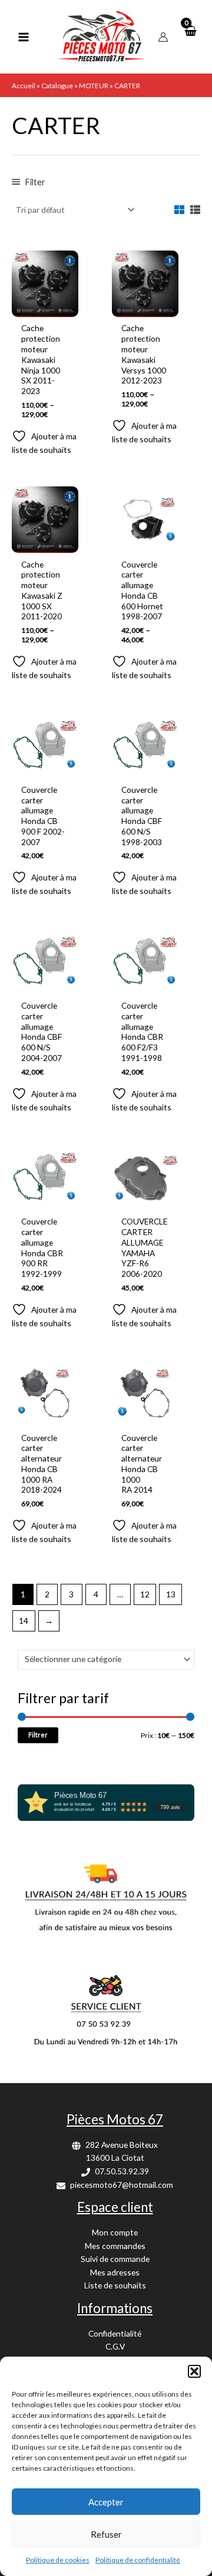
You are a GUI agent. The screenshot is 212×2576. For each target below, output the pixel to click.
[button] (194, 2371)
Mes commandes (115, 2246)
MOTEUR (94, 86)
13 (171, 1594)
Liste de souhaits (115, 2285)
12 (145, 1594)
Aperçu (45, 307)
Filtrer (38, 1735)
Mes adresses (115, 2272)
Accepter (106, 2502)
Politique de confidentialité (138, 2560)
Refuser (106, 2534)
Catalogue (57, 86)
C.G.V (115, 2346)
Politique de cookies (58, 2560)
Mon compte (115, 2232)
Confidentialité (115, 2333)
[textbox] (101, 1659)
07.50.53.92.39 (122, 2171)
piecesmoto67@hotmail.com (122, 2185)
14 (24, 1621)
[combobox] (106, 1660)
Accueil (24, 86)
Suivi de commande (115, 2259)
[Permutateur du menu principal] (23, 37)
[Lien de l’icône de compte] (163, 37)
